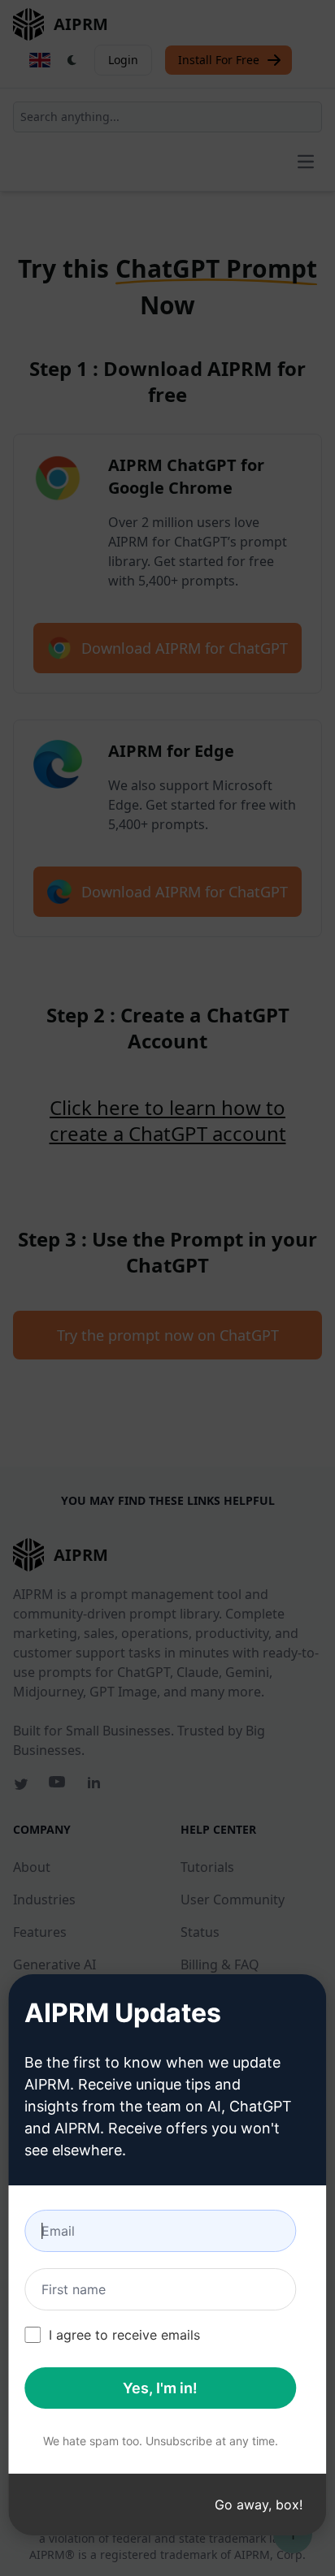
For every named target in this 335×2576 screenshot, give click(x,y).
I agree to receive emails (124, 2335)
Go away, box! (259, 2505)
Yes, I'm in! (160, 2388)
